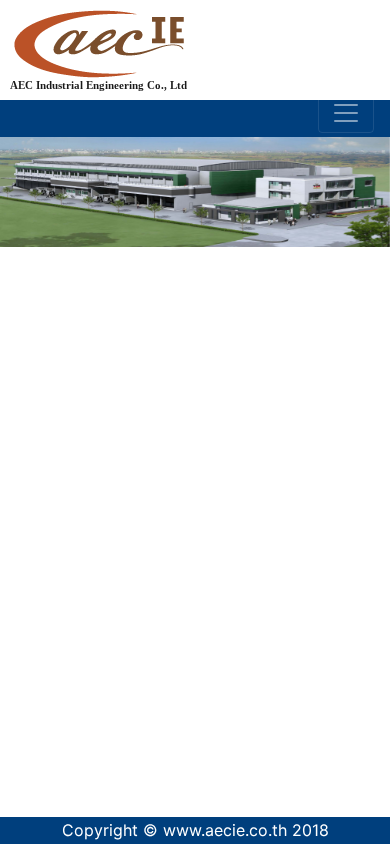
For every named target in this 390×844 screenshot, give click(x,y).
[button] (29, 447)
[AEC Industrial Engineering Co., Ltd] (208, 30)
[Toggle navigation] (346, 113)
